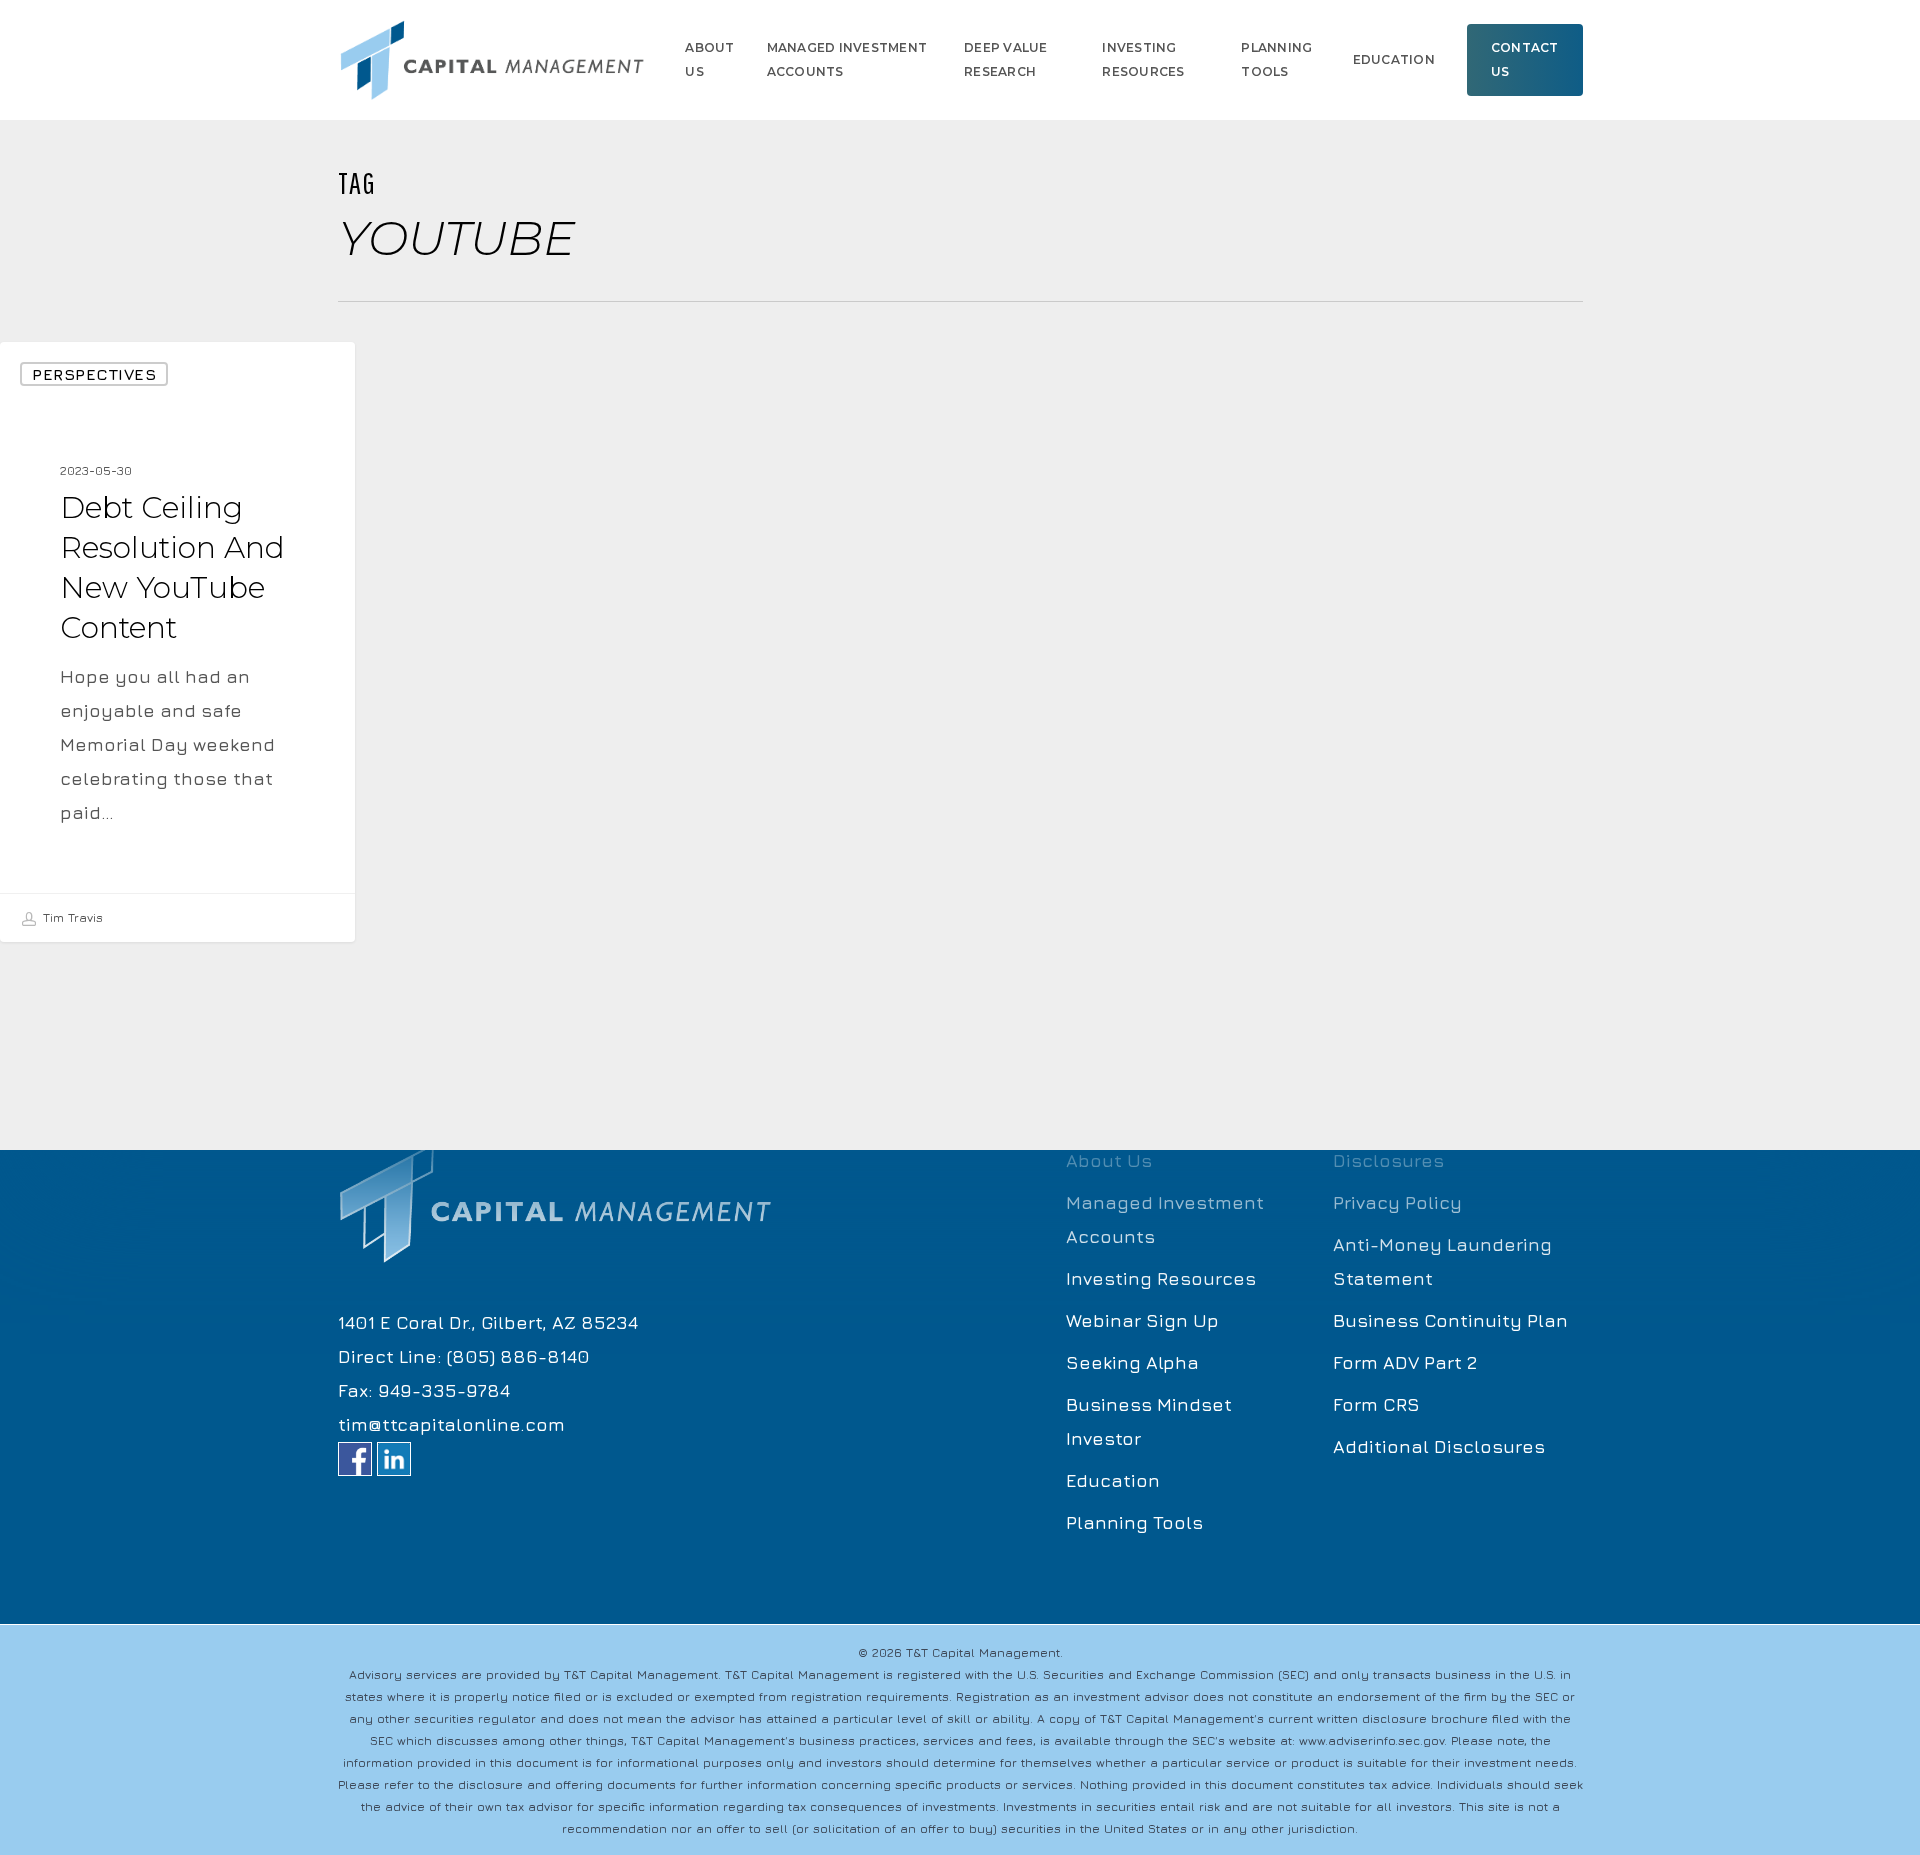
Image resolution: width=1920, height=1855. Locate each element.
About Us (1109, 1160)
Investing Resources (1161, 1278)
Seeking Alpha (1132, 1362)
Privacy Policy (1397, 1202)
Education (1113, 1480)
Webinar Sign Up (1142, 1320)
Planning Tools (1134, 1522)
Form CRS (1376, 1404)
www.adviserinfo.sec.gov (1371, 1740)
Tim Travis (71, 917)
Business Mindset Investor (1149, 1421)
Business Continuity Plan (1450, 1320)
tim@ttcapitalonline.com (451, 1424)
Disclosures (1388, 1160)
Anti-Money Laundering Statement (1442, 1261)
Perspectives (94, 374)
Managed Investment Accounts (1165, 1219)
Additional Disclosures (1439, 1446)
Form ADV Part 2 (1405, 1362)
